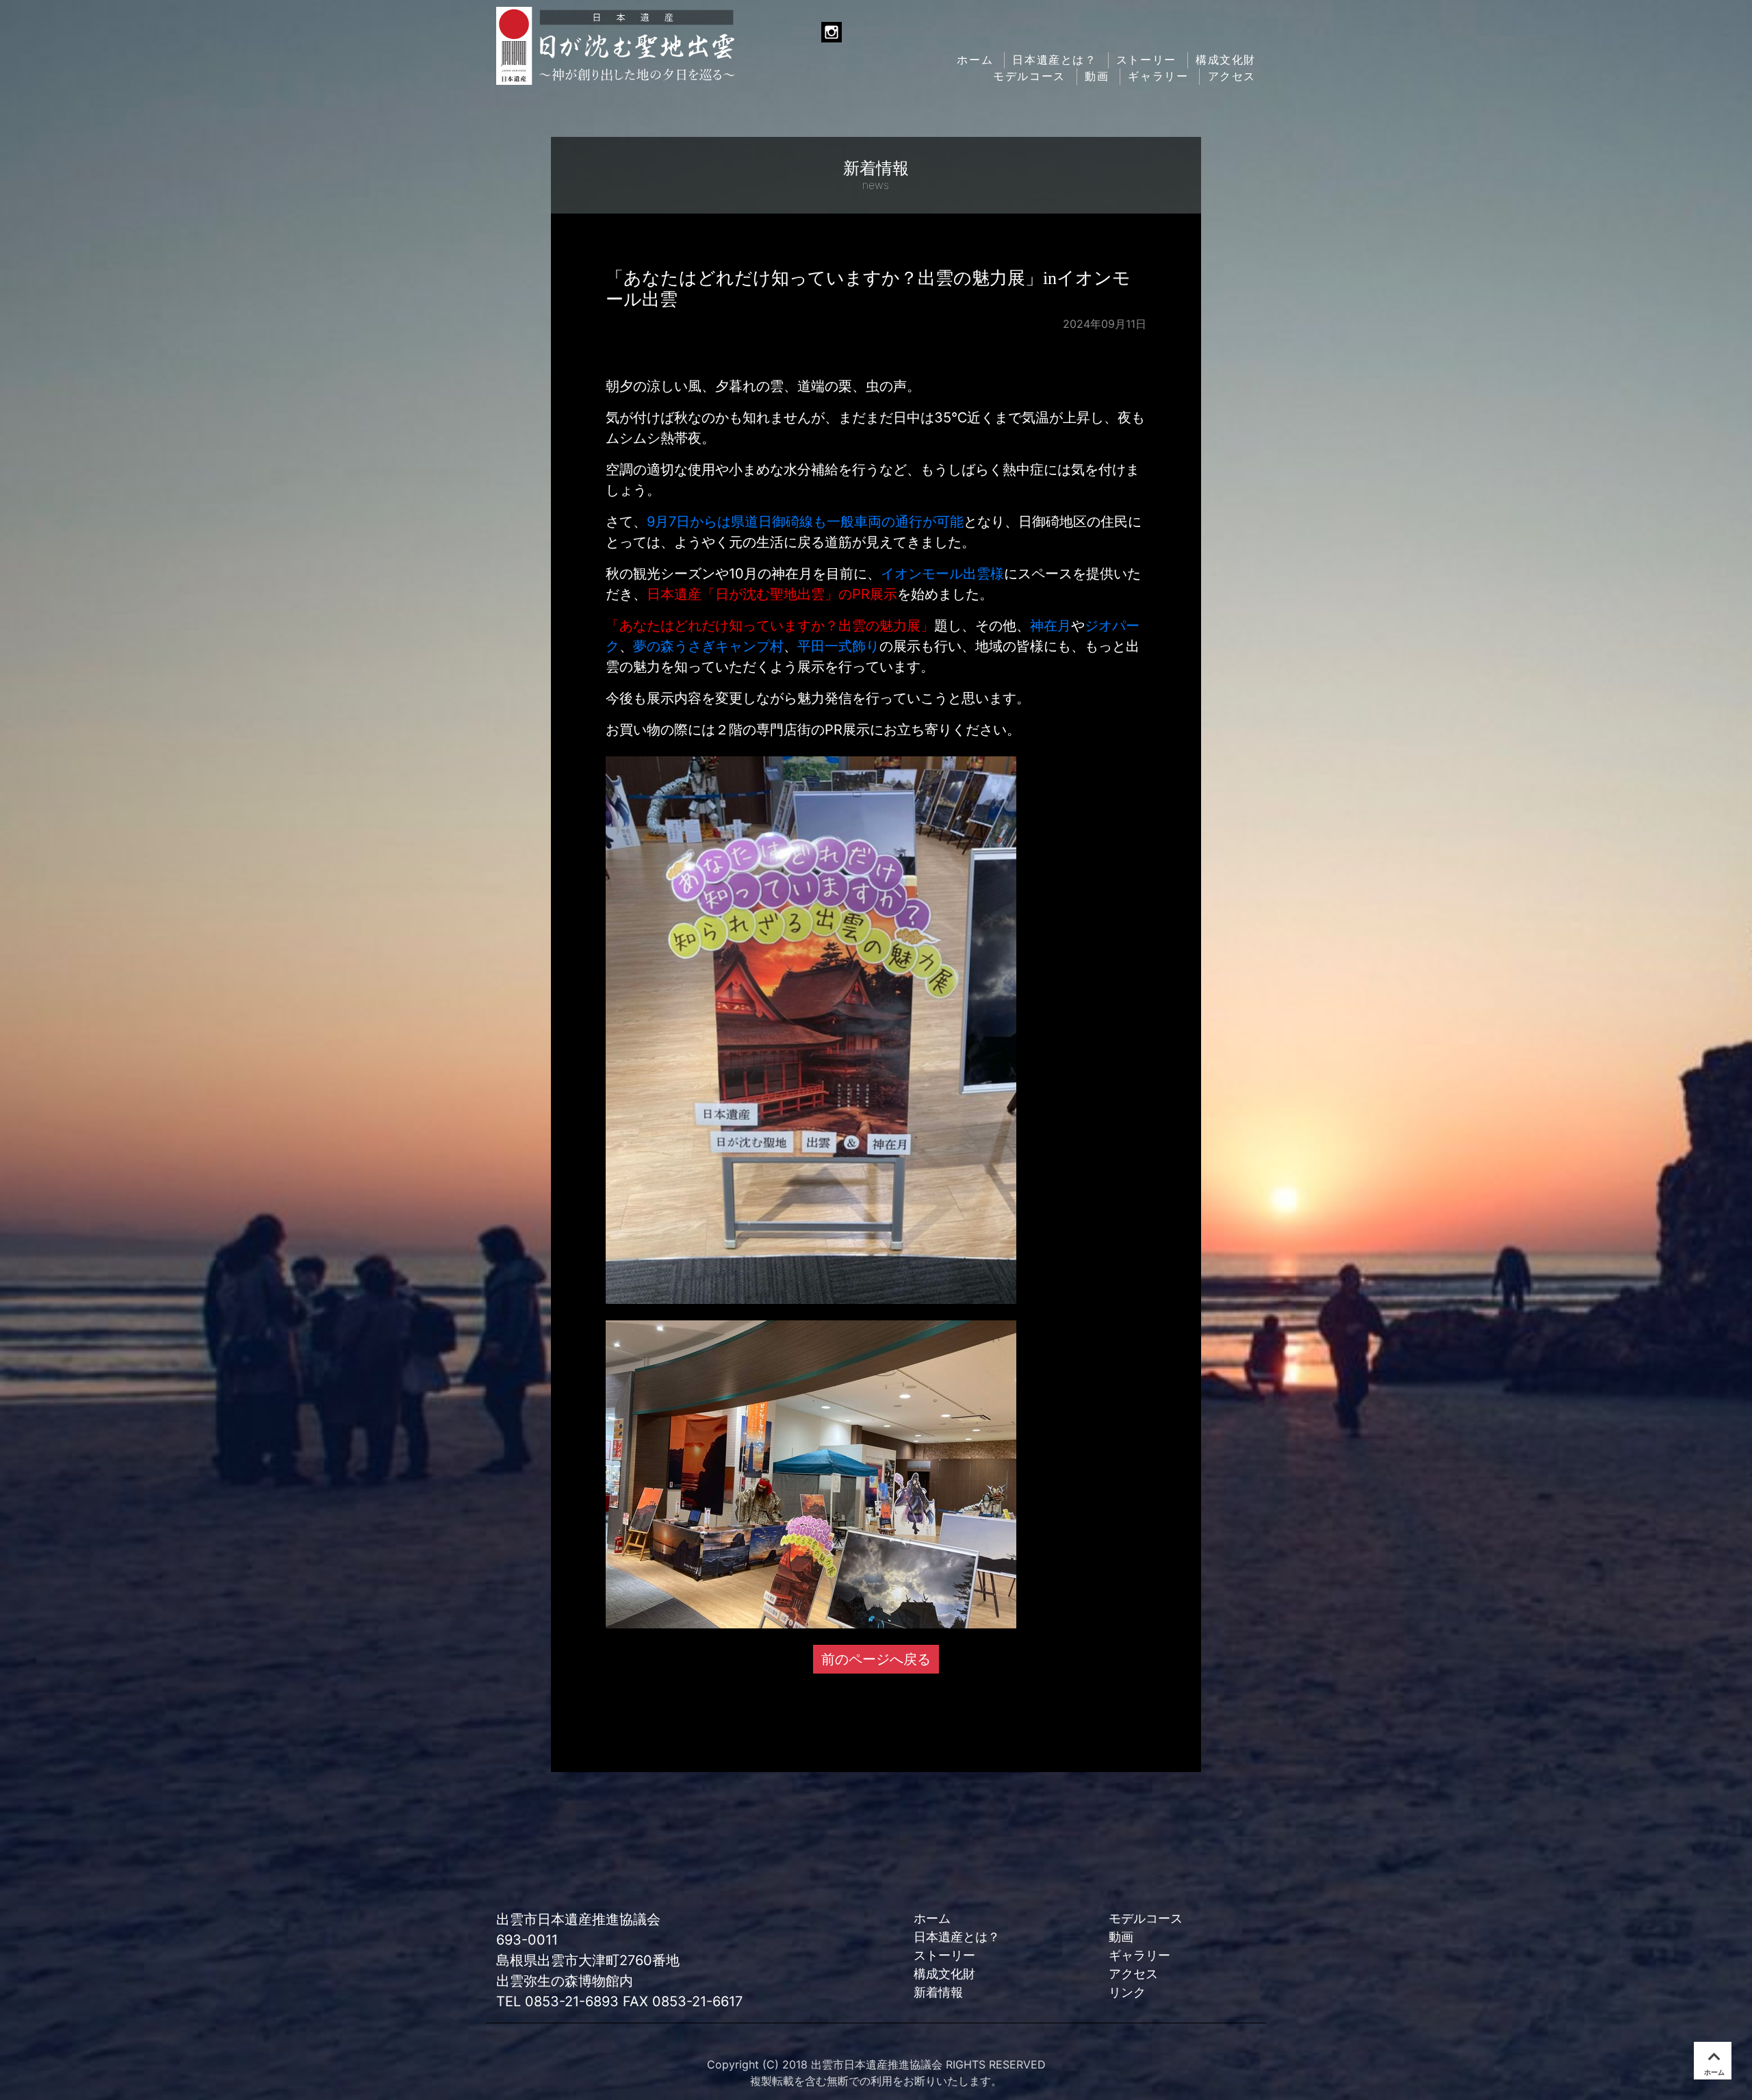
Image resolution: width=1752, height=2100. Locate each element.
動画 (1097, 76)
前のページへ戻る (876, 1659)
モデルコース (1029, 76)
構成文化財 (1226, 60)
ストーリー (1146, 60)
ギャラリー (1158, 76)
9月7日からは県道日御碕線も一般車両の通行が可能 (805, 522)
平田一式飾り (838, 646)
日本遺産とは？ (1054, 60)
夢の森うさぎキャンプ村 (708, 646)
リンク (1127, 1992)
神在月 (1051, 626)
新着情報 (938, 1992)
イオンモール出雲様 (942, 574)
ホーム (975, 60)
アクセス (1232, 76)
